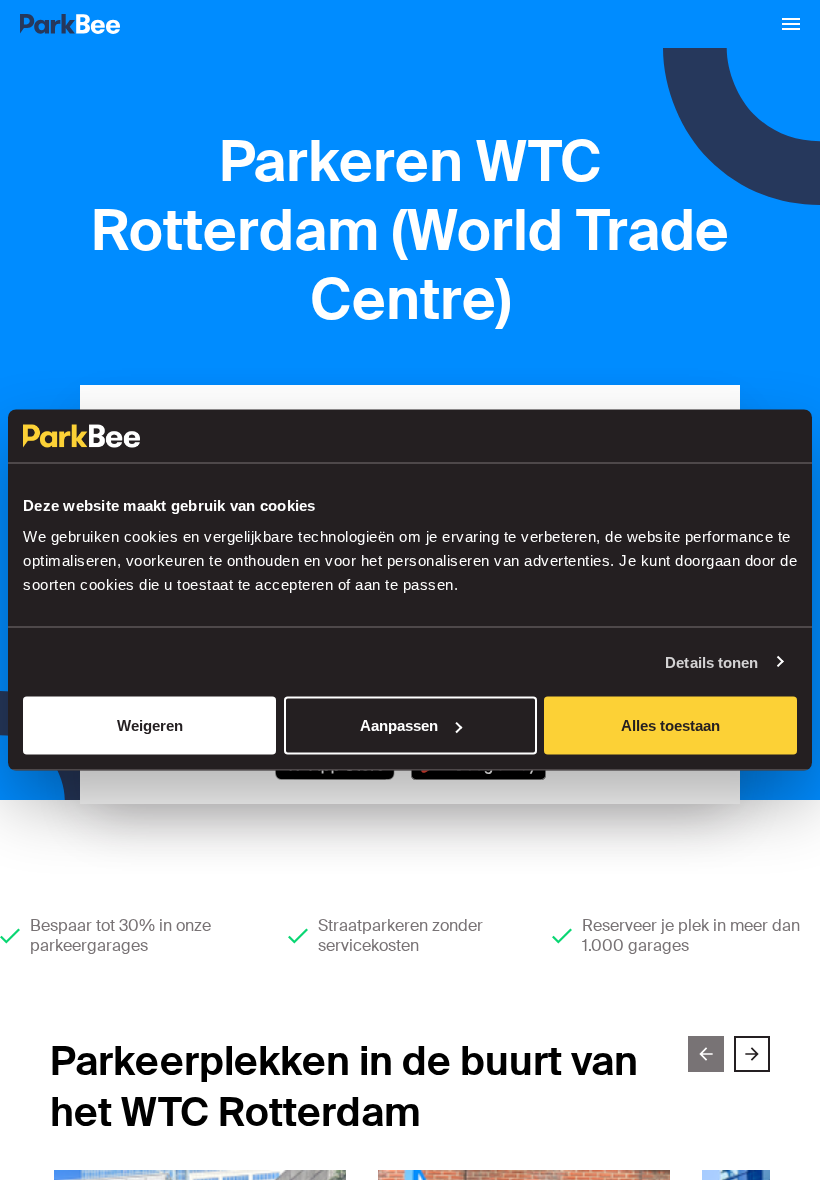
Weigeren (150, 725)
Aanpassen (399, 725)
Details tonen (711, 661)
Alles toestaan (670, 725)
